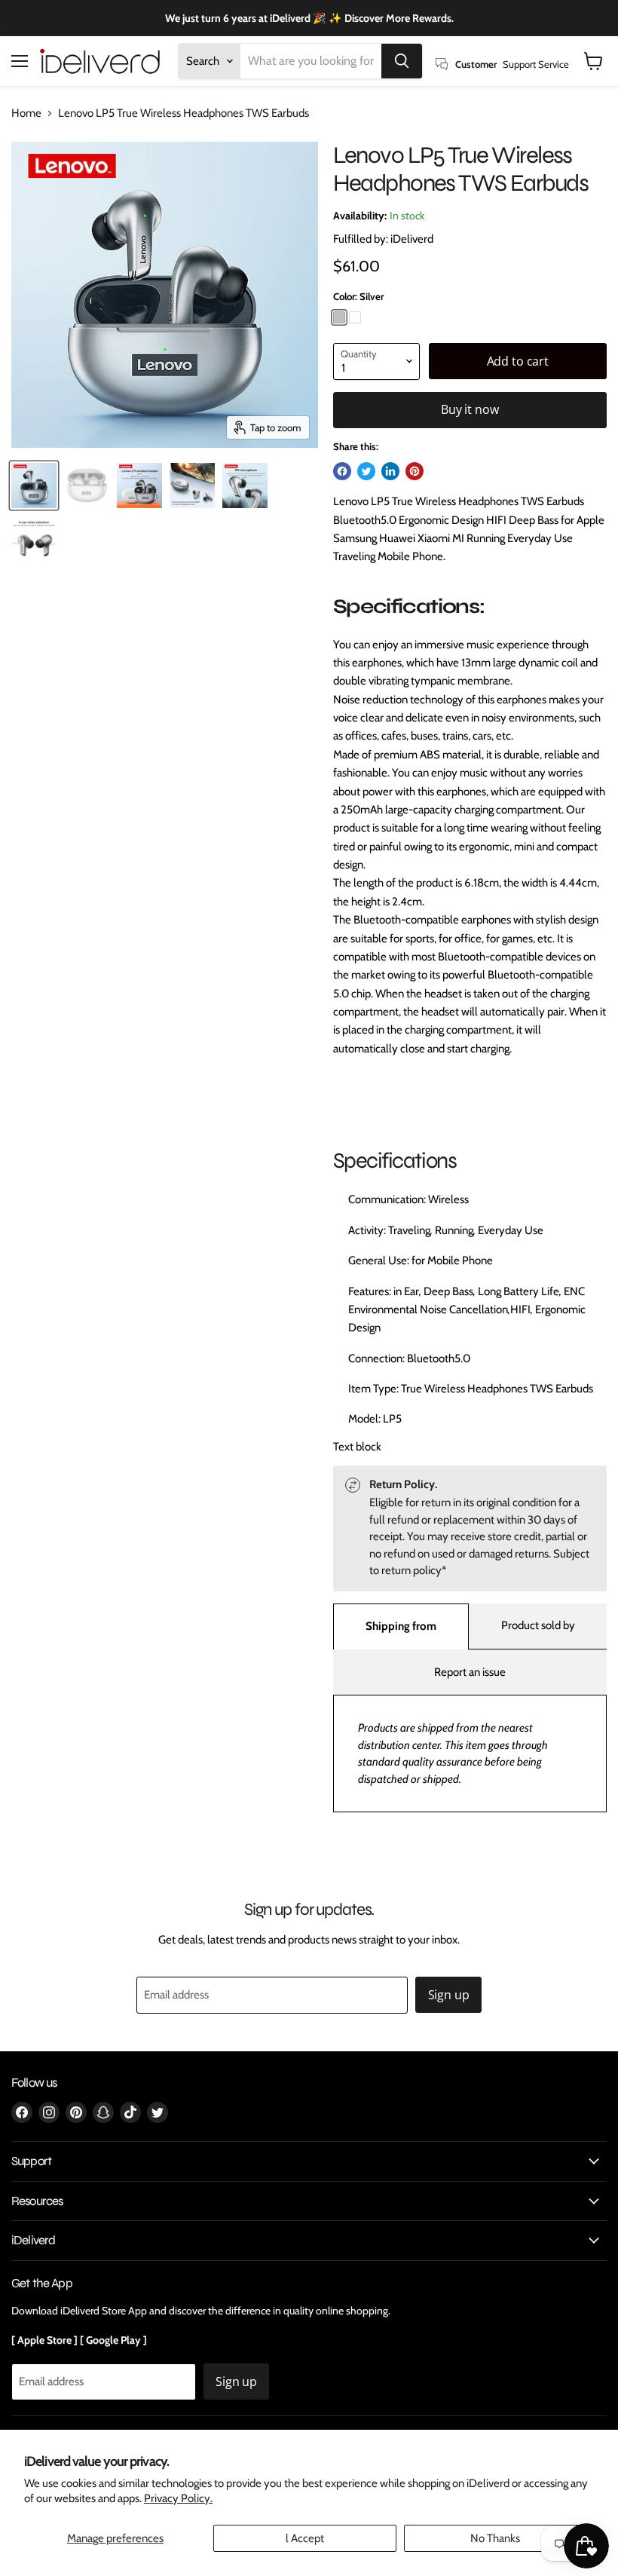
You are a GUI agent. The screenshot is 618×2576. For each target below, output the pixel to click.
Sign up (449, 1995)
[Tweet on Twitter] (366, 471)
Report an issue (470, 1672)
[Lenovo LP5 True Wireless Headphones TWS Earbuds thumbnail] (34, 485)
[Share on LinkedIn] (390, 471)
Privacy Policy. (178, 2498)
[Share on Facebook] (342, 471)
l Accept (305, 2538)
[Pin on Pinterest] (415, 471)
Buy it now (470, 409)
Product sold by (538, 1625)
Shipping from (401, 1626)
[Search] (402, 61)
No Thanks (495, 2538)
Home (26, 113)
